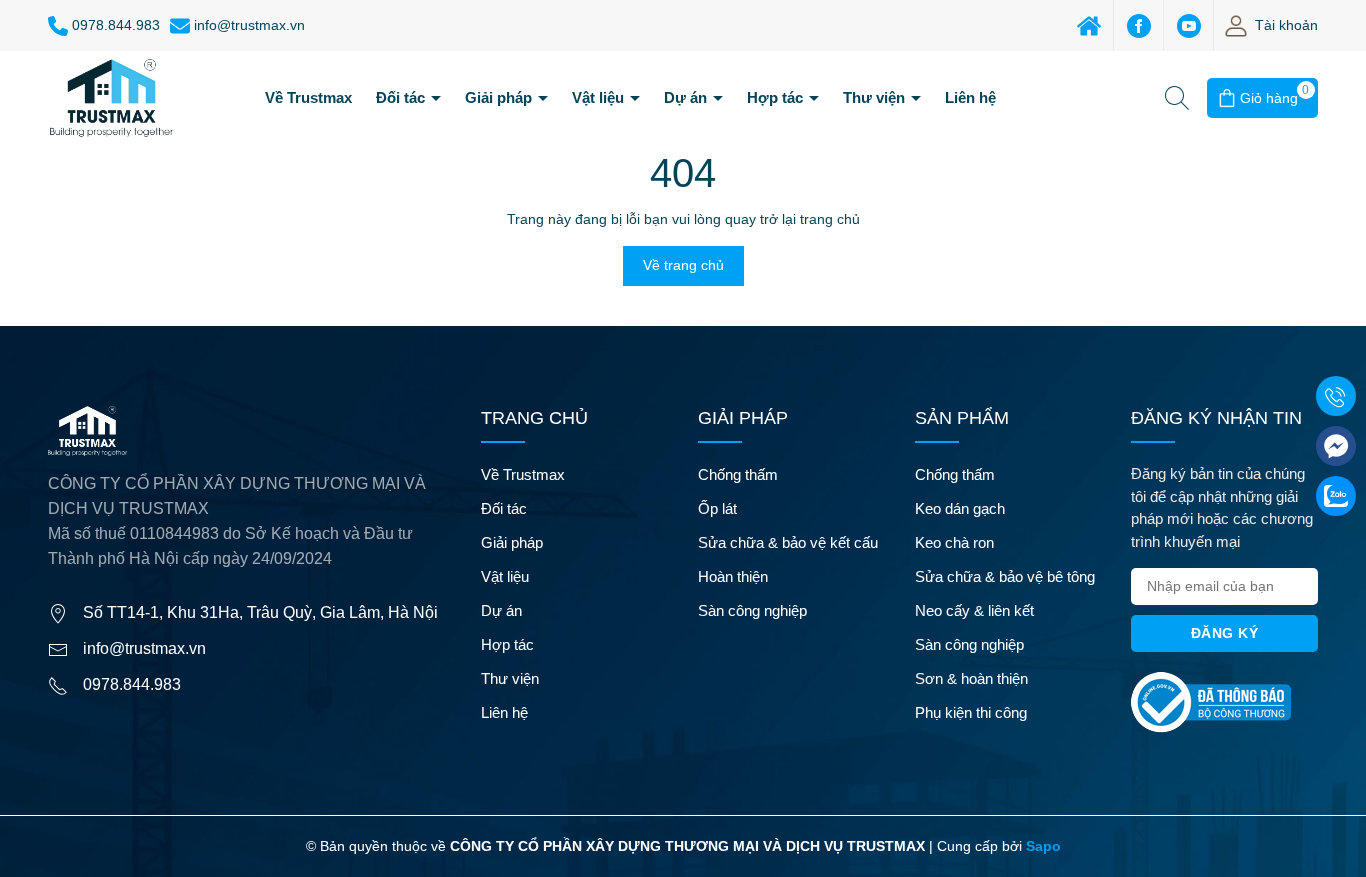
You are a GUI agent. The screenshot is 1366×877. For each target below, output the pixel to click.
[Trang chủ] (1089, 25)
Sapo (1043, 846)
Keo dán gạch (960, 508)
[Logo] (111, 97)
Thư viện (876, 97)
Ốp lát (717, 508)
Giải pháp (500, 97)
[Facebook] (1139, 25)
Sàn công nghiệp (752, 610)
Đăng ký (1225, 633)
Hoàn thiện (733, 576)
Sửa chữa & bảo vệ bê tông (1005, 576)
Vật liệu (600, 97)
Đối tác (402, 97)
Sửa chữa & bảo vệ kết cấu (788, 542)
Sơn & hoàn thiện (971, 678)
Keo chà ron (954, 542)
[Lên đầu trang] (1333, 844)
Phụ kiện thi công (971, 712)
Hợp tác (777, 97)
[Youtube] (1189, 25)
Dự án (687, 97)
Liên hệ (970, 97)
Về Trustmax (308, 97)
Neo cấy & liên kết (974, 610)
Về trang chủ (683, 265)
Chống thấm (738, 474)
